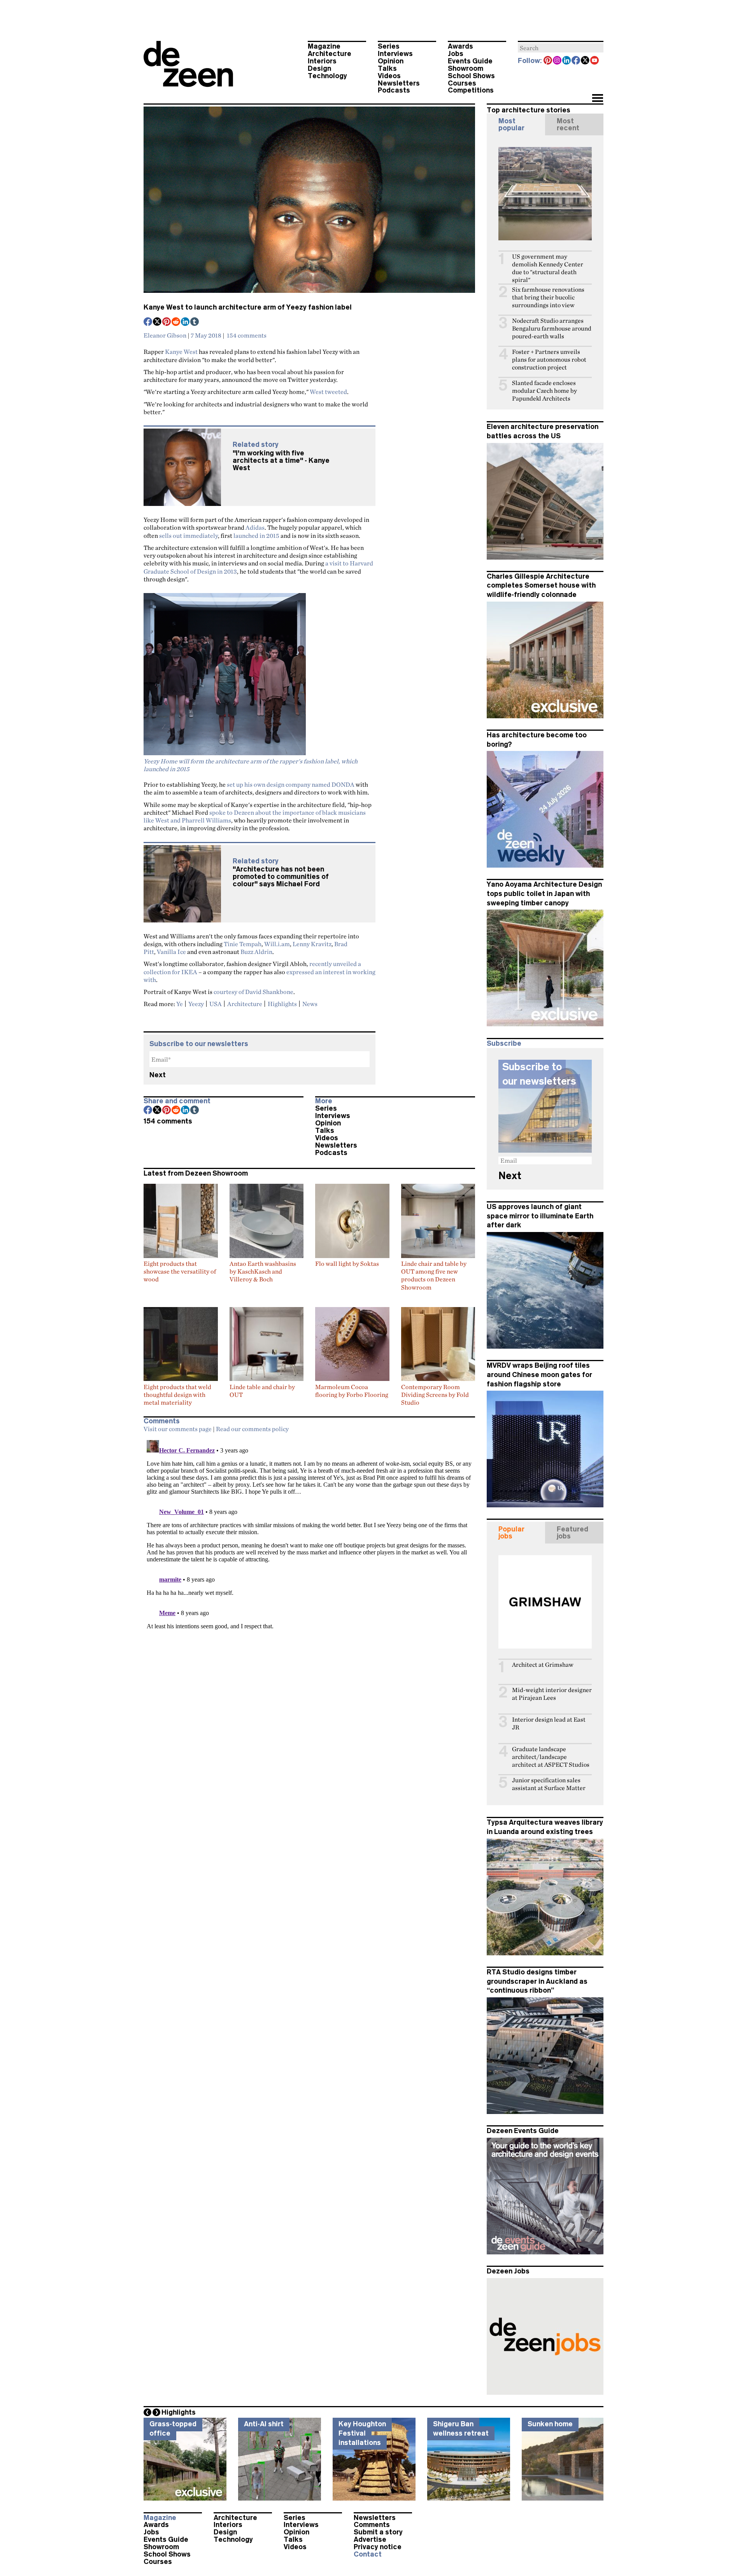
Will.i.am (277, 944)
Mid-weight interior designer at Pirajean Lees (552, 1694)
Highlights (282, 1004)
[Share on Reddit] (176, 322)
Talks (387, 68)
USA (216, 1004)
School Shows (471, 76)
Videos (389, 76)
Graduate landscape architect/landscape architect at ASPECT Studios (551, 1757)
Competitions (471, 90)
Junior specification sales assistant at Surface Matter (549, 1784)
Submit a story (378, 2532)
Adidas (255, 527)
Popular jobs (511, 1533)
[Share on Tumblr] (195, 322)
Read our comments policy (252, 1429)
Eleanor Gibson (165, 335)
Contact (368, 2554)
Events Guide (470, 61)
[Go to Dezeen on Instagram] (558, 61)
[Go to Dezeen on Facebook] (576, 61)
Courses (462, 83)
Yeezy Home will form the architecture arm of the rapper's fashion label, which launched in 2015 (251, 765)
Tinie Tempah (243, 944)
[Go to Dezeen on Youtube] (595, 61)
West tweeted (328, 392)
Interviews (395, 54)
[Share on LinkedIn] (186, 322)
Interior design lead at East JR (549, 1723)
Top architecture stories (529, 110)
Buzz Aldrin (256, 952)
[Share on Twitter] (158, 322)
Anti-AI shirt (264, 2424)
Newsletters (399, 83)
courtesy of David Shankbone (253, 992)
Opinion (391, 61)
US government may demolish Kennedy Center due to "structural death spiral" (548, 268)
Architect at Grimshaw (543, 1665)
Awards (460, 46)
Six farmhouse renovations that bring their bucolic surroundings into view (548, 297)
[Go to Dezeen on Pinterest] (548, 61)
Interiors (322, 61)
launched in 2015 (256, 535)
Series (389, 46)
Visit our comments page (178, 1429)
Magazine (324, 46)
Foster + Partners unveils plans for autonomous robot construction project (549, 360)
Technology (327, 76)
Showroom (466, 68)
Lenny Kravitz (312, 944)
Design (319, 68)
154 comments (247, 335)
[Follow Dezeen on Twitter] (586, 61)
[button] (597, 99)
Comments (372, 2525)
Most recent (568, 124)
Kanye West (181, 352)
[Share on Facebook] (148, 322)
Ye (180, 1004)
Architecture (330, 54)
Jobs (456, 54)
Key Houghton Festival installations (362, 2433)
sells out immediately (189, 535)
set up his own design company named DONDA (291, 784)
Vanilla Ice (171, 952)
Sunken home (550, 2424)
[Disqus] (309, 1534)
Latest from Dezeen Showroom (196, 1173)
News (310, 1004)
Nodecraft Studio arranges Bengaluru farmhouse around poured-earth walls (552, 328)
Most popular (511, 124)
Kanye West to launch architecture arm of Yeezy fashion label (248, 307)
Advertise (370, 2539)
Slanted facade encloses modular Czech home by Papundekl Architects (544, 391)
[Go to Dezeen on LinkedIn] (567, 61)
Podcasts (394, 90)
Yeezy (196, 1004)
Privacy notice (378, 2547)
